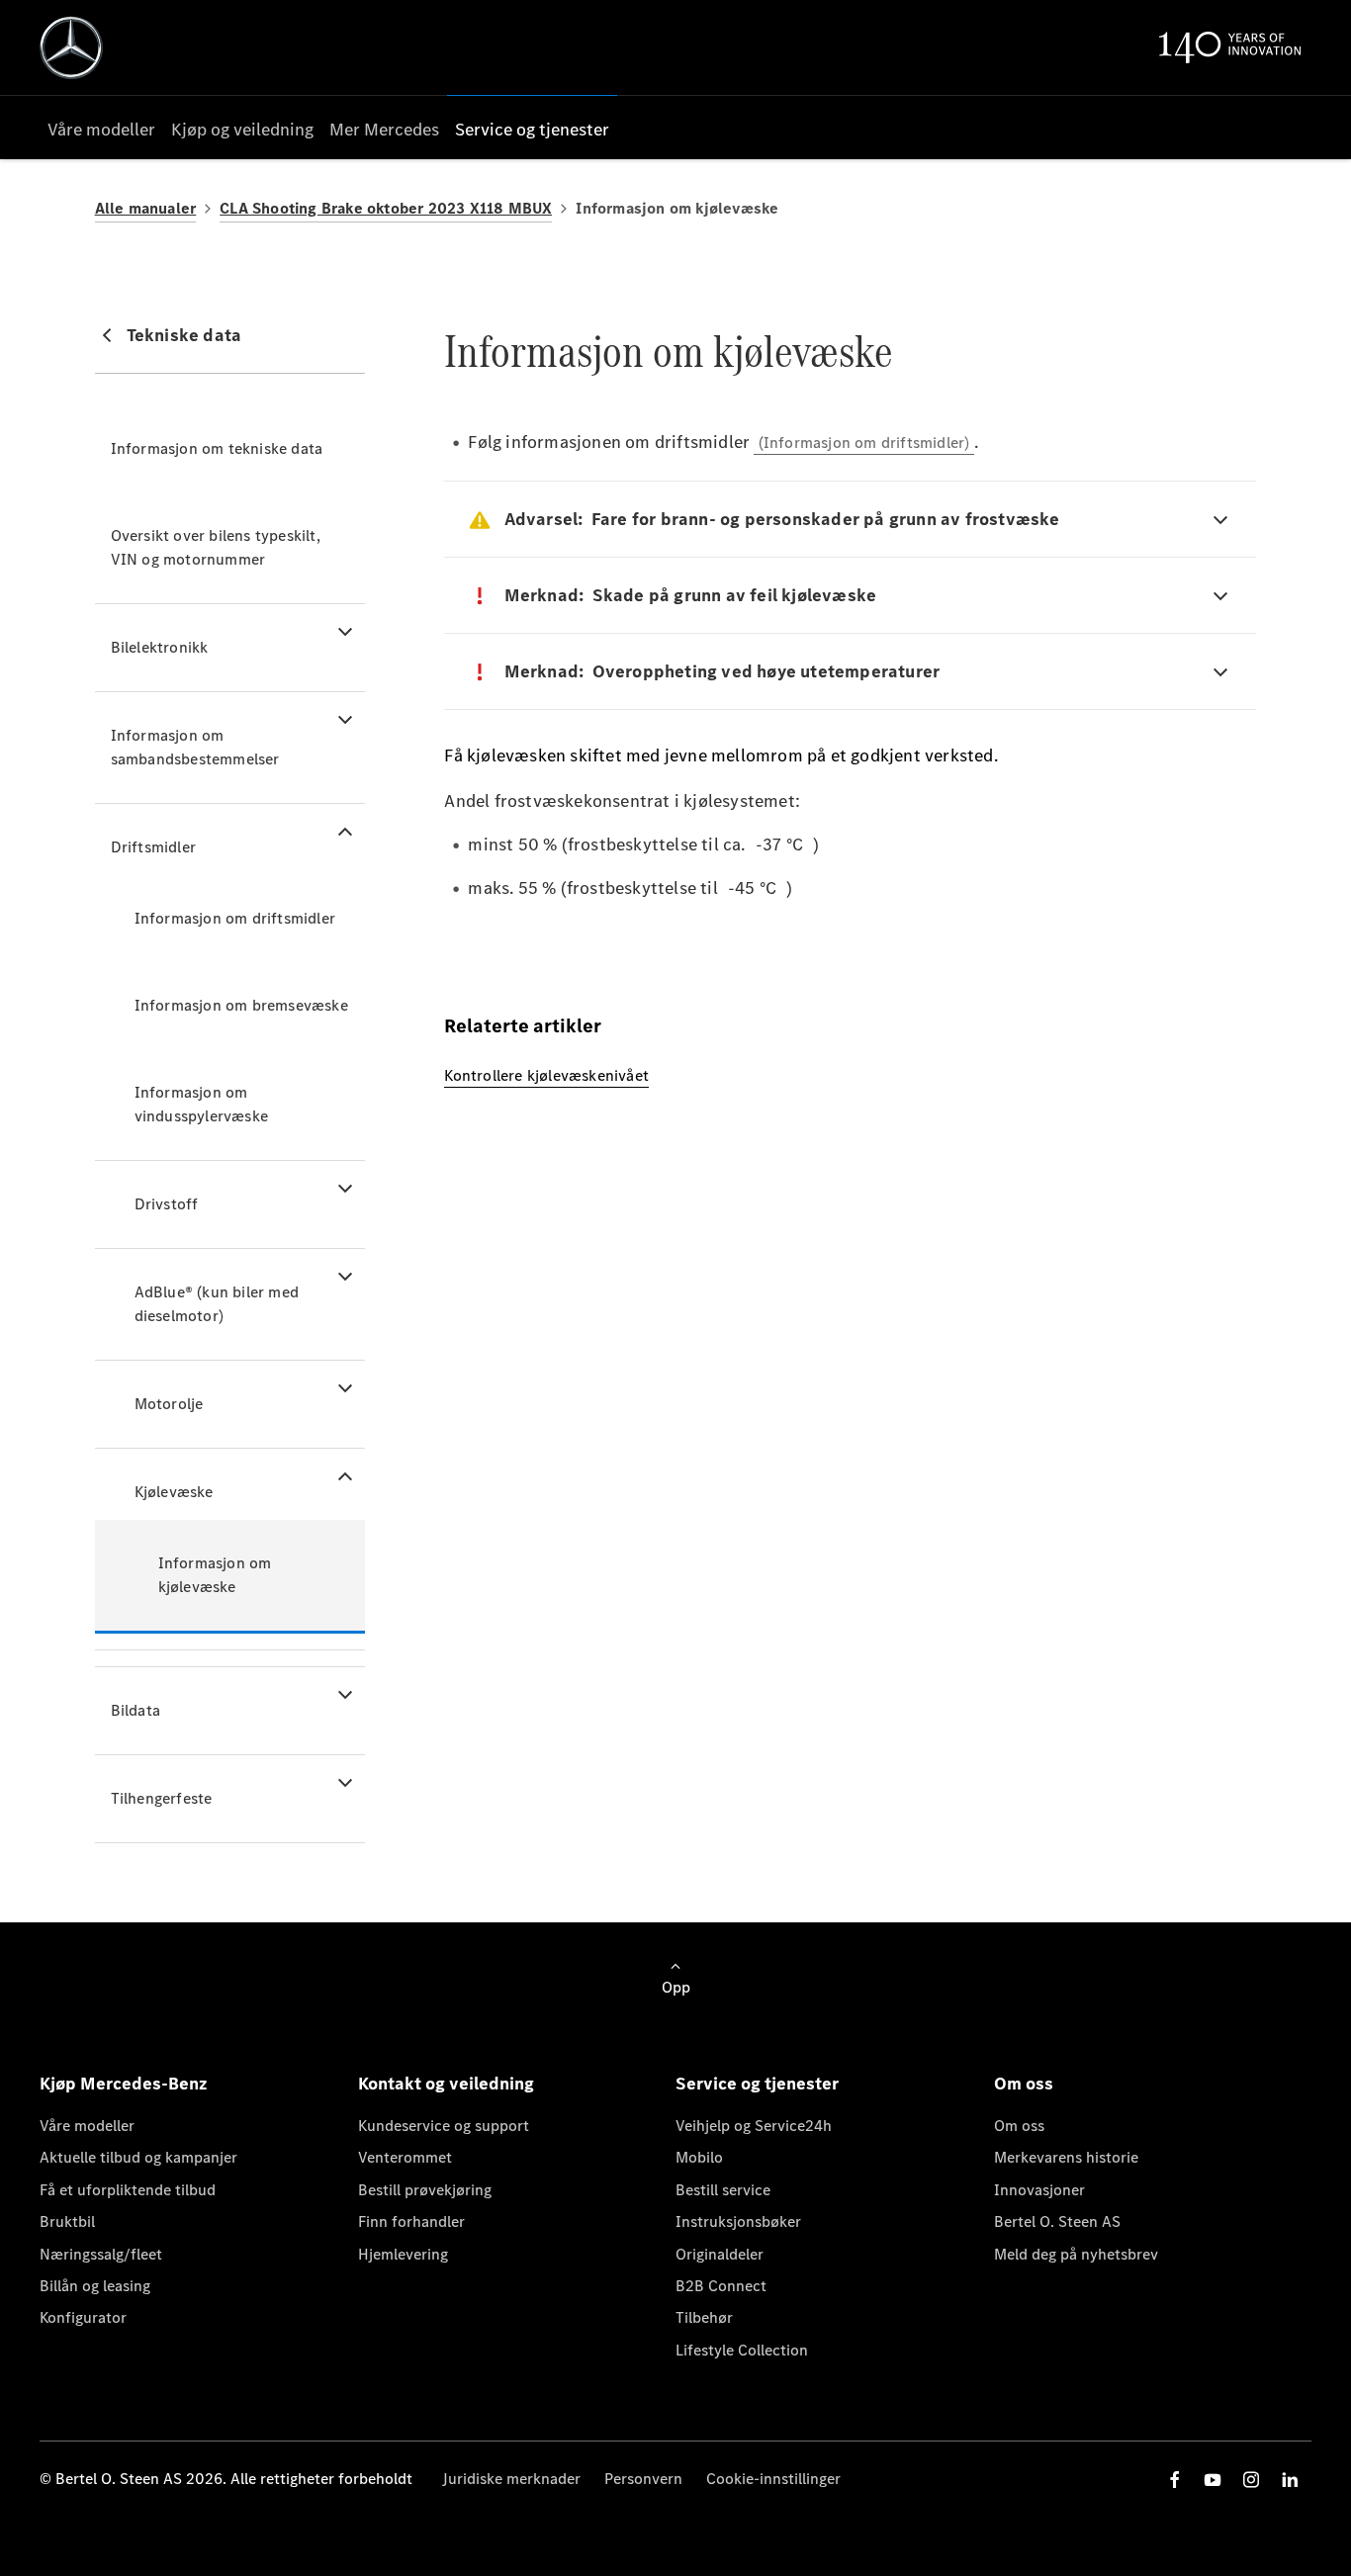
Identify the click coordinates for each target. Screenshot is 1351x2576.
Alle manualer (146, 208)
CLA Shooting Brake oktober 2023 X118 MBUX (386, 208)
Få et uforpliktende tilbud (128, 2190)
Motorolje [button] (169, 1404)
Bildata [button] (135, 1710)
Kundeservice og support (444, 2126)
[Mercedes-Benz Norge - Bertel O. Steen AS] (71, 47)
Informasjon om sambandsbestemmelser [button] (195, 747)
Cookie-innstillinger (773, 2479)
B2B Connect (721, 2286)
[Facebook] (1175, 2480)
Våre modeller (87, 2126)
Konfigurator (83, 2317)
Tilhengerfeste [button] (162, 1798)
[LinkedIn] (1290, 2480)
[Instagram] (1251, 2480)
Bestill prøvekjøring (425, 2190)
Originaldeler (720, 2254)
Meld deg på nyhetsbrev (1076, 2254)
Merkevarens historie (1066, 2157)
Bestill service (723, 2190)
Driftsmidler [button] (153, 847)
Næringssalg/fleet (101, 2254)
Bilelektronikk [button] (160, 647)
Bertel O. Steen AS (1057, 2221)
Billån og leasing (95, 2286)
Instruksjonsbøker (738, 2221)
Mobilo (699, 2157)
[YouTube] (1213, 2480)
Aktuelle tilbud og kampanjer (138, 2157)
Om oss (1019, 2126)
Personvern (643, 2479)
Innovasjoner (1039, 2190)
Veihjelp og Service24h (754, 2126)
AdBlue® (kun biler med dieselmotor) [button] (217, 1304)
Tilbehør (704, 2317)
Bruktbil (67, 2221)
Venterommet (405, 2157)
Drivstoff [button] (167, 1204)
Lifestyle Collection (742, 2350)
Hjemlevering (403, 2254)
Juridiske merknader (511, 2479)
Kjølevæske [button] (174, 1492)
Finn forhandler (411, 2221)
